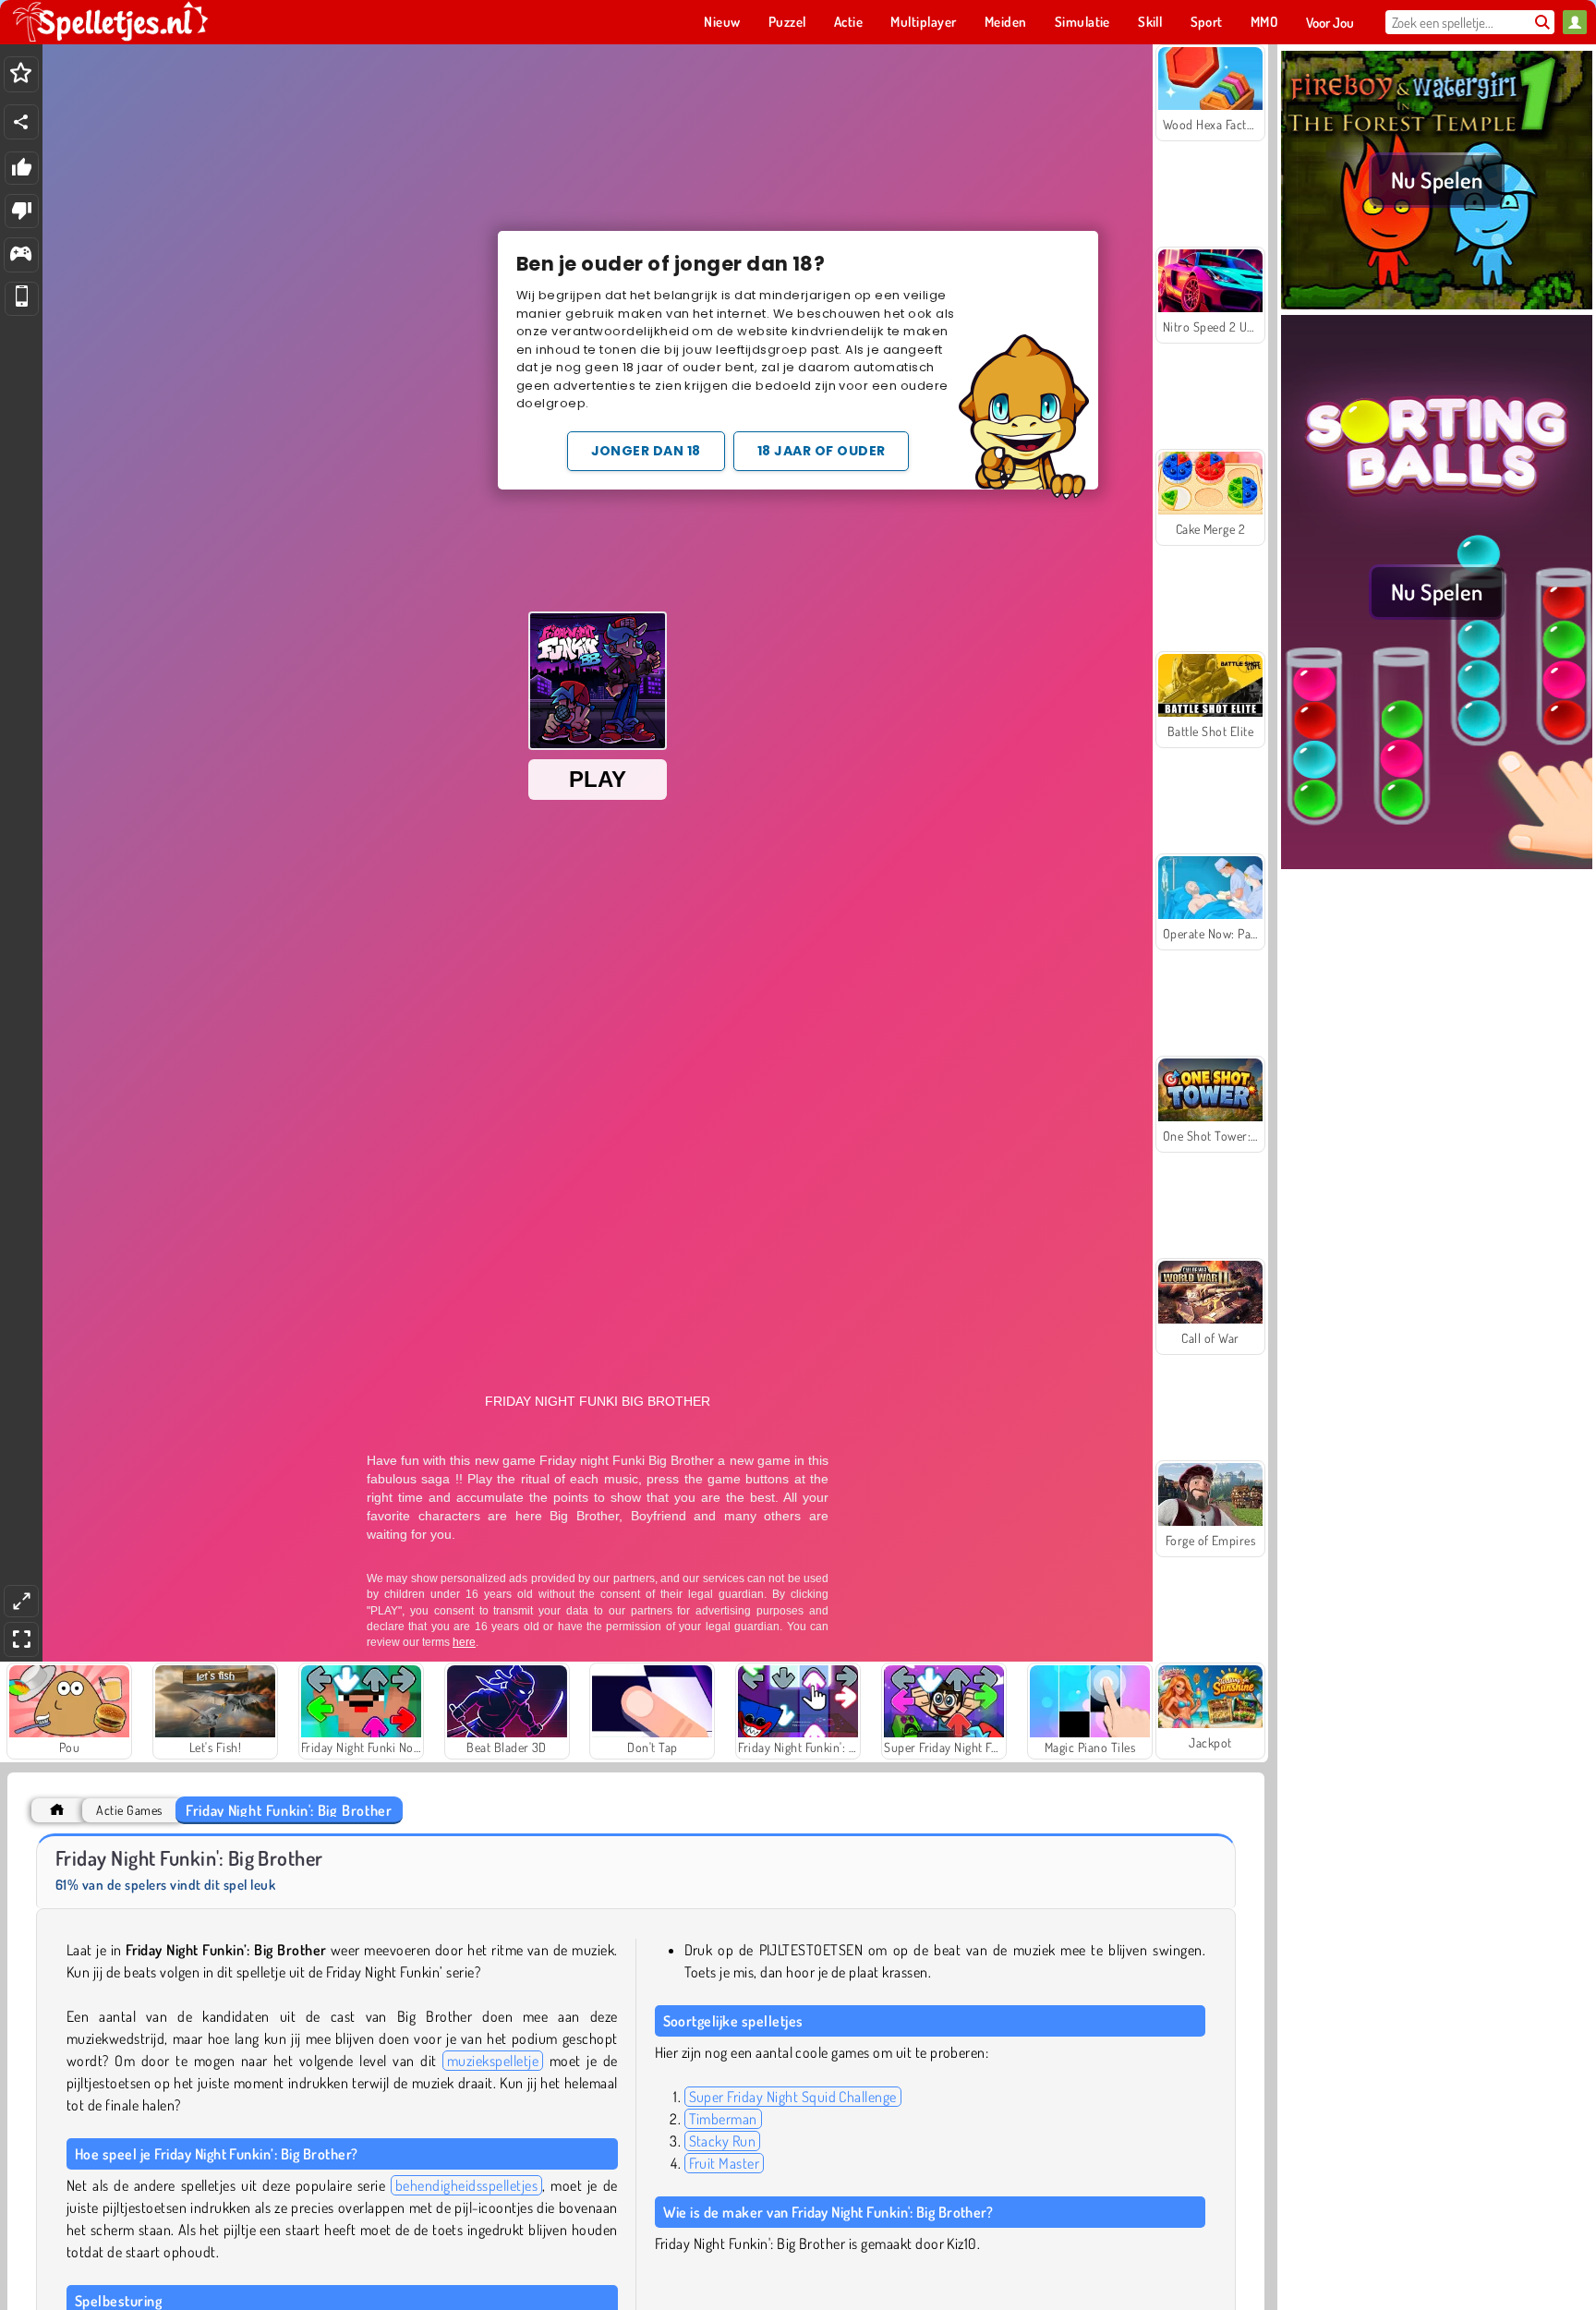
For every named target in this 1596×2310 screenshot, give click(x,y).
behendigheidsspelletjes (466, 2185)
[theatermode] (21, 1601)
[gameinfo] (21, 255)
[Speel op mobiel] (22, 299)
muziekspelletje (493, 2061)
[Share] (21, 122)
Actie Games (129, 1810)
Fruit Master (725, 2163)
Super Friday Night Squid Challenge (793, 2097)
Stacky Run (723, 2141)
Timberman (723, 2119)
